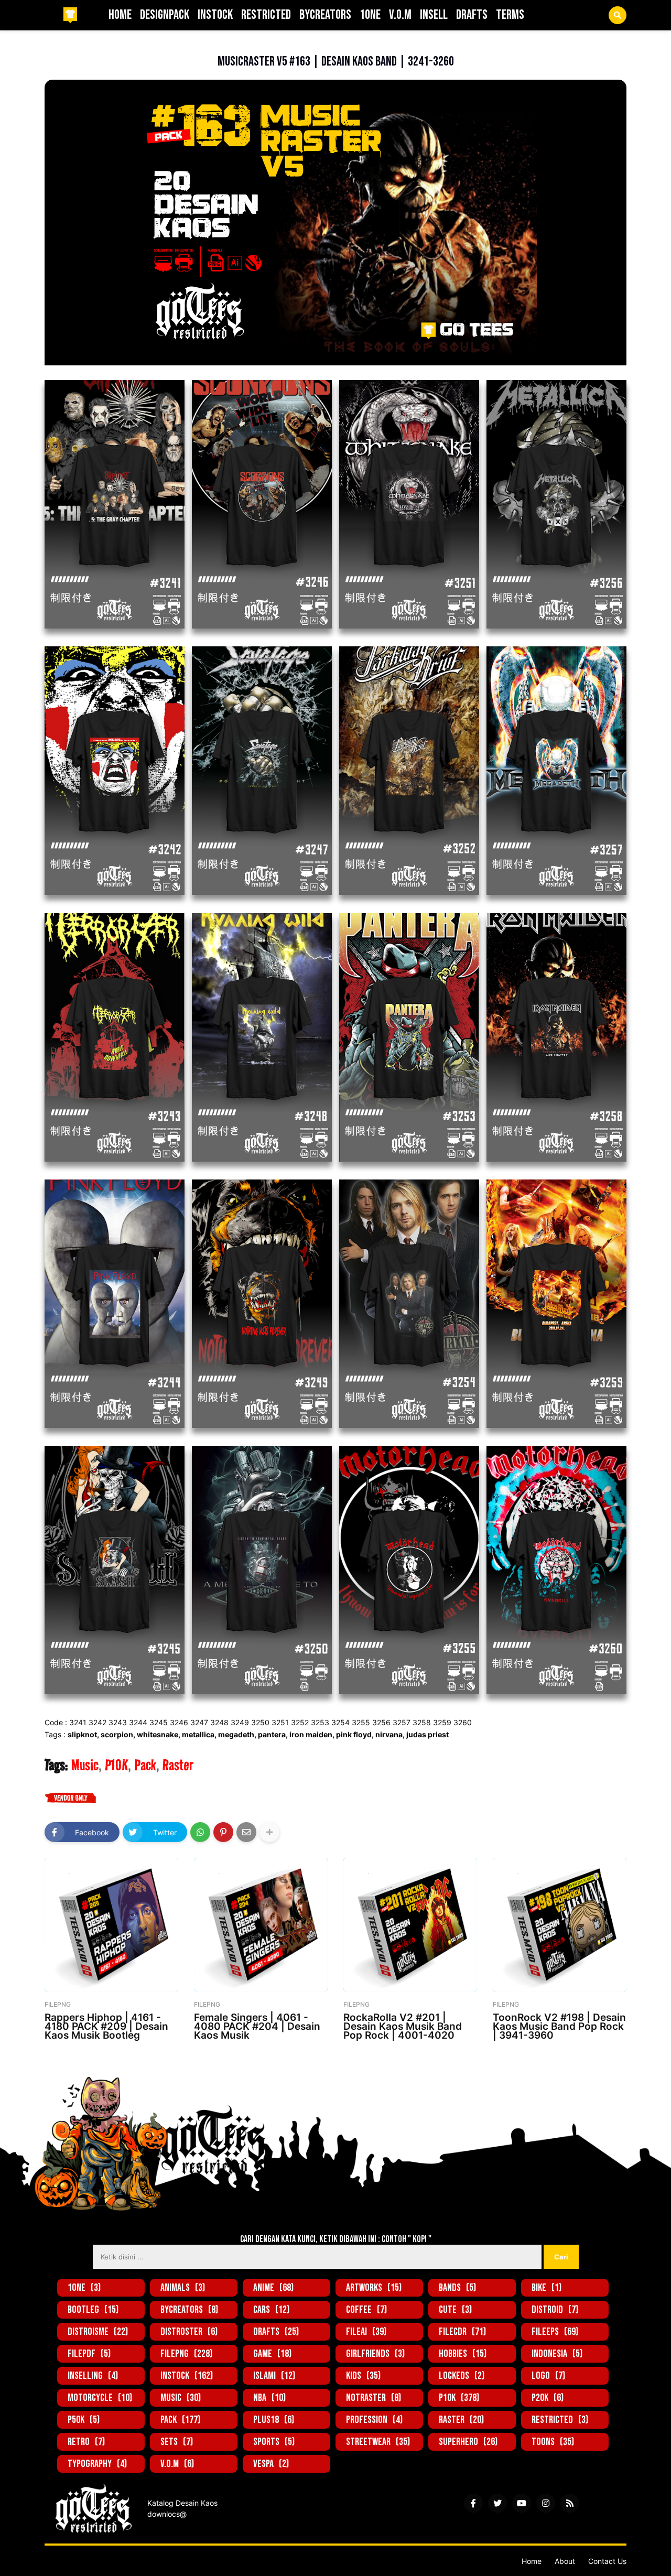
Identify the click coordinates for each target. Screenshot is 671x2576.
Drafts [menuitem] (472, 15)
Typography (97, 2464)
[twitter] (497, 2503)
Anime (273, 2288)
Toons (553, 2442)
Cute (455, 2310)
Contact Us (607, 2561)
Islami (274, 2376)
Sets (177, 2442)
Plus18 (274, 2420)
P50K (84, 2420)
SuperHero (468, 2442)
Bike (546, 2288)
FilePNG (186, 2354)
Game (272, 2354)
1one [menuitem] (370, 15)
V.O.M (177, 2464)
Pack (145, 1765)
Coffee (366, 2310)
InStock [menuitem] (215, 15)
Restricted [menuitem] (266, 15)
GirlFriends (375, 2354)
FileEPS (555, 2332)
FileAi (366, 2332)
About (565, 2561)
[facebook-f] (473, 2503)
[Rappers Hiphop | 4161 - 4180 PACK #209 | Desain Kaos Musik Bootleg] (111, 1925)
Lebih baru (67, 2061)
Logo (548, 2376)
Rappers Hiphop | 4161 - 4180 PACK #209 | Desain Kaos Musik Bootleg (106, 2026)
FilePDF (89, 2354)
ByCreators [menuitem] (325, 15)
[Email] (246, 1832)
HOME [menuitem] (120, 15)
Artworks (374, 2288)
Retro (86, 2442)
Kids (363, 2376)
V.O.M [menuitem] (400, 15)
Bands (457, 2288)
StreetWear (378, 2442)
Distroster (189, 2332)
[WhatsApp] (200, 1832)
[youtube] (522, 2503)
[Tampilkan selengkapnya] (269, 1832)
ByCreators (189, 2310)
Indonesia (557, 2354)
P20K (548, 2398)
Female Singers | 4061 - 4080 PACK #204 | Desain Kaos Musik (257, 2026)
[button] (618, 15)
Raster (178, 1765)
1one (84, 2288)
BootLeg (93, 2310)
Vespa (271, 2464)
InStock (187, 2376)
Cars (271, 2310)
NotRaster (374, 2398)
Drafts (276, 2332)
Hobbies (463, 2354)
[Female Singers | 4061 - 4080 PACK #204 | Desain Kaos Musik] (261, 1925)
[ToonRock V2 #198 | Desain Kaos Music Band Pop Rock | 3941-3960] (560, 1925)
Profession (374, 2420)
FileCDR (462, 2332)
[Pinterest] (223, 1832)
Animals (183, 2288)
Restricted (560, 2420)
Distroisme (98, 2332)
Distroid (555, 2310)
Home (532, 2561)
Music (91, 45)
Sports (274, 2442)
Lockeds (462, 2376)
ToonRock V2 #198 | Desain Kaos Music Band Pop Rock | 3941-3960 (559, 2026)
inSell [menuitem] (434, 15)
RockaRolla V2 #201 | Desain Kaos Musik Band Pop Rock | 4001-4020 (403, 2026)
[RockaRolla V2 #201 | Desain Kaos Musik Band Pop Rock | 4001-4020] (410, 1925)
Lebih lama (604, 2061)
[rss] (570, 2503)
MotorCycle (100, 2398)
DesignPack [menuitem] (165, 15)
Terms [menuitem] (510, 15)
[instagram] (546, 2503)
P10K (116, 1765)
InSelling (93, 2376)
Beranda (59, 45)
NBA (269, 2398)
